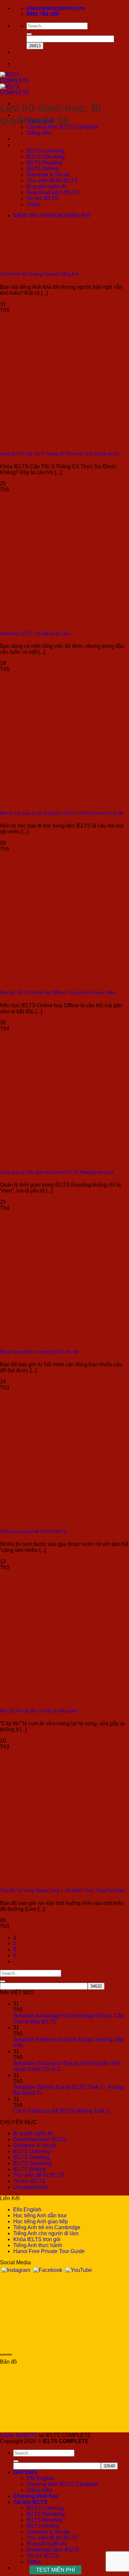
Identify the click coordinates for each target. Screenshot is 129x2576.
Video (33, 204)
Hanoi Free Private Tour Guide (49, 2251)
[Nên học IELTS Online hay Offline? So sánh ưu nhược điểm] (50, 980)
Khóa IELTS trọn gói (37, 2239)
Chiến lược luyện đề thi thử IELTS (33, 1532)
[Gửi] (29, 34)
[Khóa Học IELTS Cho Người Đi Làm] (50, 621)
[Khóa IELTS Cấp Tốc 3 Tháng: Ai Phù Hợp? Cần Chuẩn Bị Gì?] (50, 441)
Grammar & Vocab (48, 175)
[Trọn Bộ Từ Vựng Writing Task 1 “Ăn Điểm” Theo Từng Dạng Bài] (50, 1878)
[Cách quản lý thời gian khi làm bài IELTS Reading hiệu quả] (50, 1159)
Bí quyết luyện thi (47, 186)
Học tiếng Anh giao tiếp (41, 2221)
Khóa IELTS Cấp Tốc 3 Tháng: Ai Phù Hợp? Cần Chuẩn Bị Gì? (60, 454)
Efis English (27, 2210)
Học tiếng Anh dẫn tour (40, 2215)
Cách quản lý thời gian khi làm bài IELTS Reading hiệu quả (57, 1172)
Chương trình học (36, 139)
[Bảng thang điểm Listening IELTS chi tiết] (50, 1339)
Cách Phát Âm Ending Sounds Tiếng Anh (40, 274)
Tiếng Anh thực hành (38, 2245)
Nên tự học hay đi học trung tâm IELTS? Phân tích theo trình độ (62, 813)
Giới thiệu (25, 2472)
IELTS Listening (45, 151)
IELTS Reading (44, 163)
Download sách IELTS (53, 192)
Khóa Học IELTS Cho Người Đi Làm (35, 633)
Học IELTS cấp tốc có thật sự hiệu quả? (39, 1711)
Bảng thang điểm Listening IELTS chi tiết (39, 1352)
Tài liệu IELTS (30, 145)
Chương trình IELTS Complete (62, 127)
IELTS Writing (43, 169)
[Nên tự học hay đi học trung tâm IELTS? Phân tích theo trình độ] (50, 800)
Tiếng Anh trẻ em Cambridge (47, 2227)
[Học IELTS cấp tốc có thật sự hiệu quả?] (50, 1698)
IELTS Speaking (46, 157)
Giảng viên (39, 133)
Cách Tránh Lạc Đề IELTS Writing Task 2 (61, 2111)
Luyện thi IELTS (19, 2435)
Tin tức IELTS (43, 198)
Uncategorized (30, 2187)
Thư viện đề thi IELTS (52, 181)
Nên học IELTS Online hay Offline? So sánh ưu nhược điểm (58, 993)
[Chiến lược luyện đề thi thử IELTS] (50, 1518)
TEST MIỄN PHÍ (55, 2570)
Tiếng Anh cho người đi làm (46, 2233)
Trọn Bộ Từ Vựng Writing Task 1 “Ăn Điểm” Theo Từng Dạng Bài (62, 1891)
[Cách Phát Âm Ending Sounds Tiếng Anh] (50, 261)
